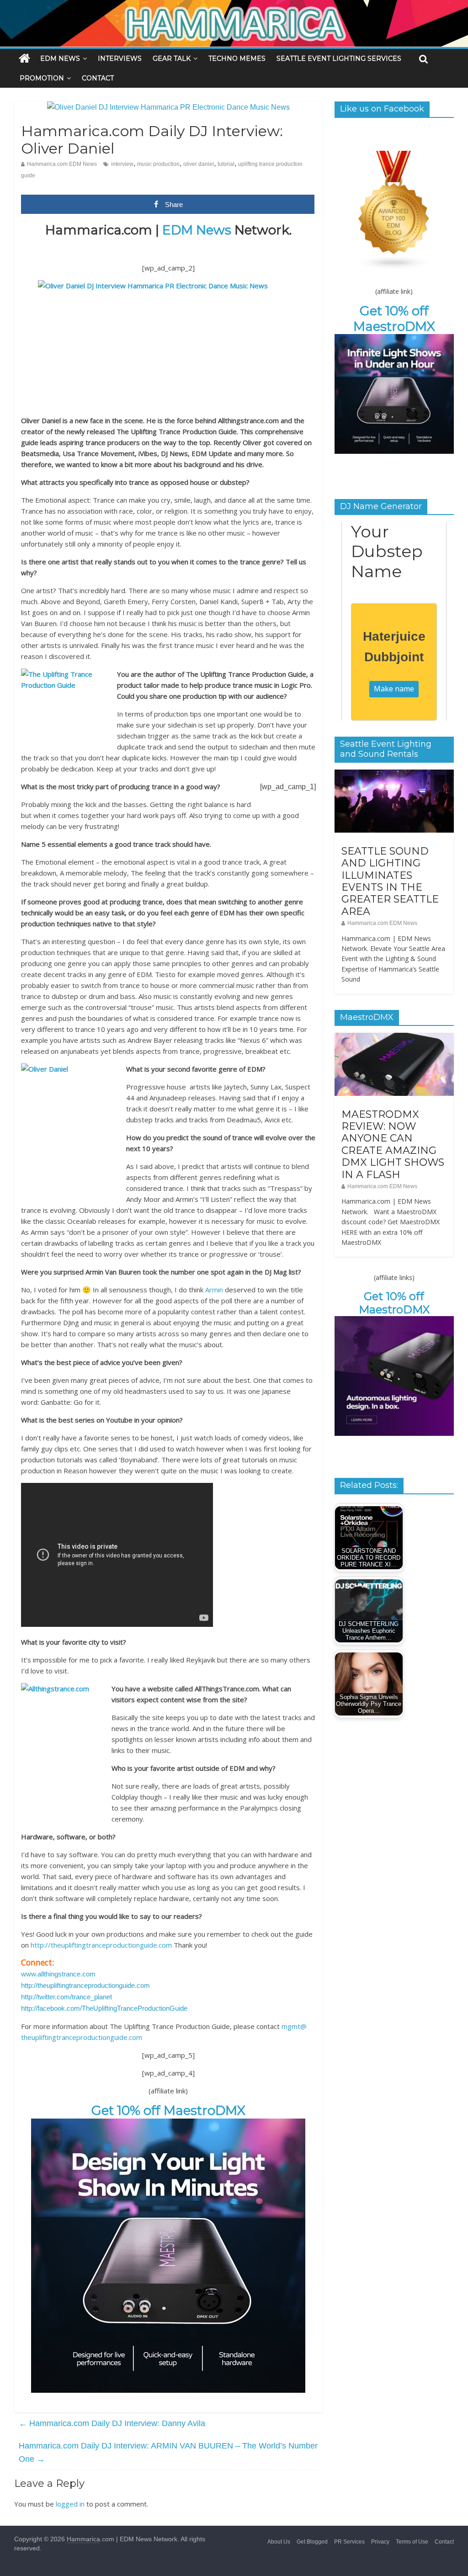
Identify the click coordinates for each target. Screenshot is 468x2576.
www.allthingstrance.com (58, 1974)
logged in (70, 2504)
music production (158, 164)
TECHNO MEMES (237, 58)
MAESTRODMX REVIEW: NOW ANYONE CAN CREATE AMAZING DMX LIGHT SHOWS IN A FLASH (393, 1145)
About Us (279, 2542)
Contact (444, 2542)
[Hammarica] (234, 6)
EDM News (197, 230)
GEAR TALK (172, 58)
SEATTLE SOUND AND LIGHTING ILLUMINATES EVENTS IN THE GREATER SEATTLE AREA (390, 881)
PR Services (349, 2542)
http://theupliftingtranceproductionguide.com (101, 1945)
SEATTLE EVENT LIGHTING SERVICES (339, 58)
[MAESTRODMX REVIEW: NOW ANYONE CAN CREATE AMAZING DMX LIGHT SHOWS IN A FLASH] (394, 1038)
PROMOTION (42, 78)
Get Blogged (312, 2542)
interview (122, 164)
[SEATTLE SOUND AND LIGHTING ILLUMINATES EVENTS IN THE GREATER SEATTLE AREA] (394, 775)
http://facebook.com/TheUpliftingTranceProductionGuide (104, 2008)
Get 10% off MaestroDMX (168, 2110)
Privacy (380, 2542)
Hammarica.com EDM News (62, 164)
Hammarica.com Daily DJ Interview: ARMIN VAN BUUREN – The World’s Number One (168, 2452)
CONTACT (98, 78)
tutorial (226, 164)
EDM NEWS (60, 58)
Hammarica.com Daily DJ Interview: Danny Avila (112, 2423)
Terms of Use (412, 2542)
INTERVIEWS (120, 58)
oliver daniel (199, 164)
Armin (214, 1290)
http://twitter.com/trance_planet (66, 1997)
